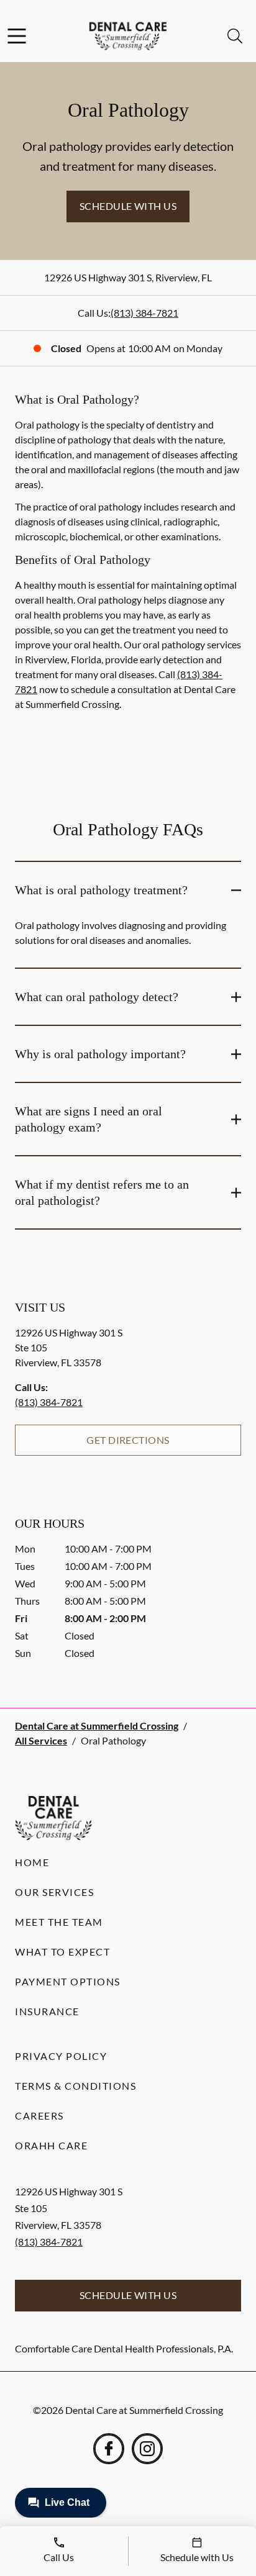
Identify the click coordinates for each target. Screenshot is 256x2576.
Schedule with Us (128, 206)
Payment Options (68, 1981)
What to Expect (62, 1952)
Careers (39, 2116)
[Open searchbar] (235, 36)
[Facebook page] (109, 2449)
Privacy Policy (61, 2056)
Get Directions (128, 1440)
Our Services (54, 1892)
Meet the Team (59, 1922)
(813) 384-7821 (144, 313)
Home (32, 1862)
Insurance (47, 2011)
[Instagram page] (147, 2449)
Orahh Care (51, 2145)
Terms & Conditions (75, 2086)
